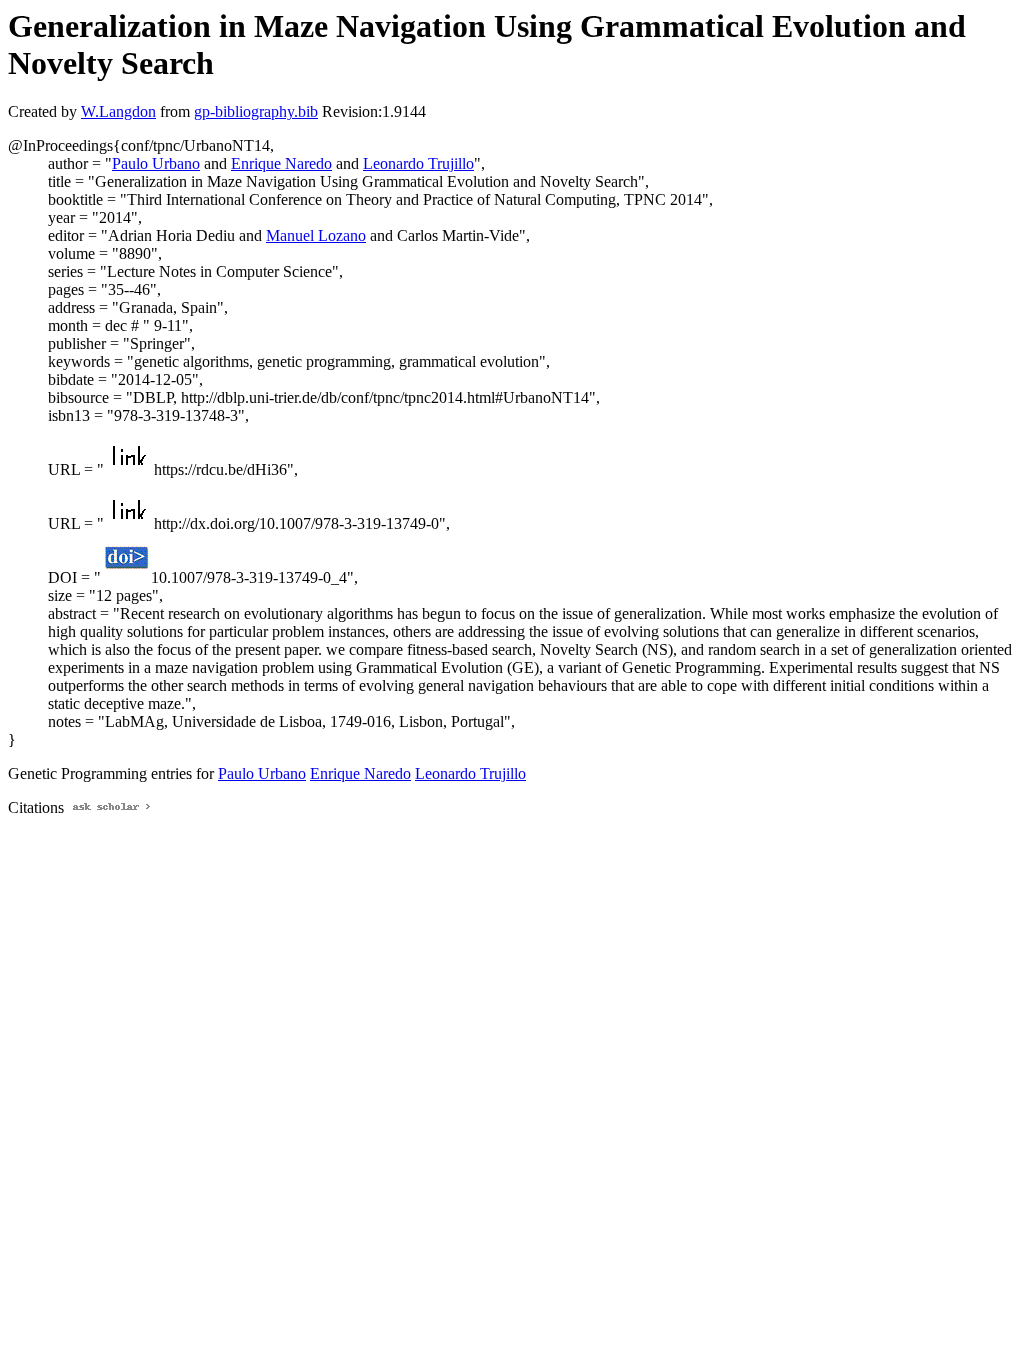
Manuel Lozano (316, 235)
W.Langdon (118, 111)
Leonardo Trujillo (418, 163)
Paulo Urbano (156, 163)
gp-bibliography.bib (256, 111)
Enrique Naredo (281, 163)
